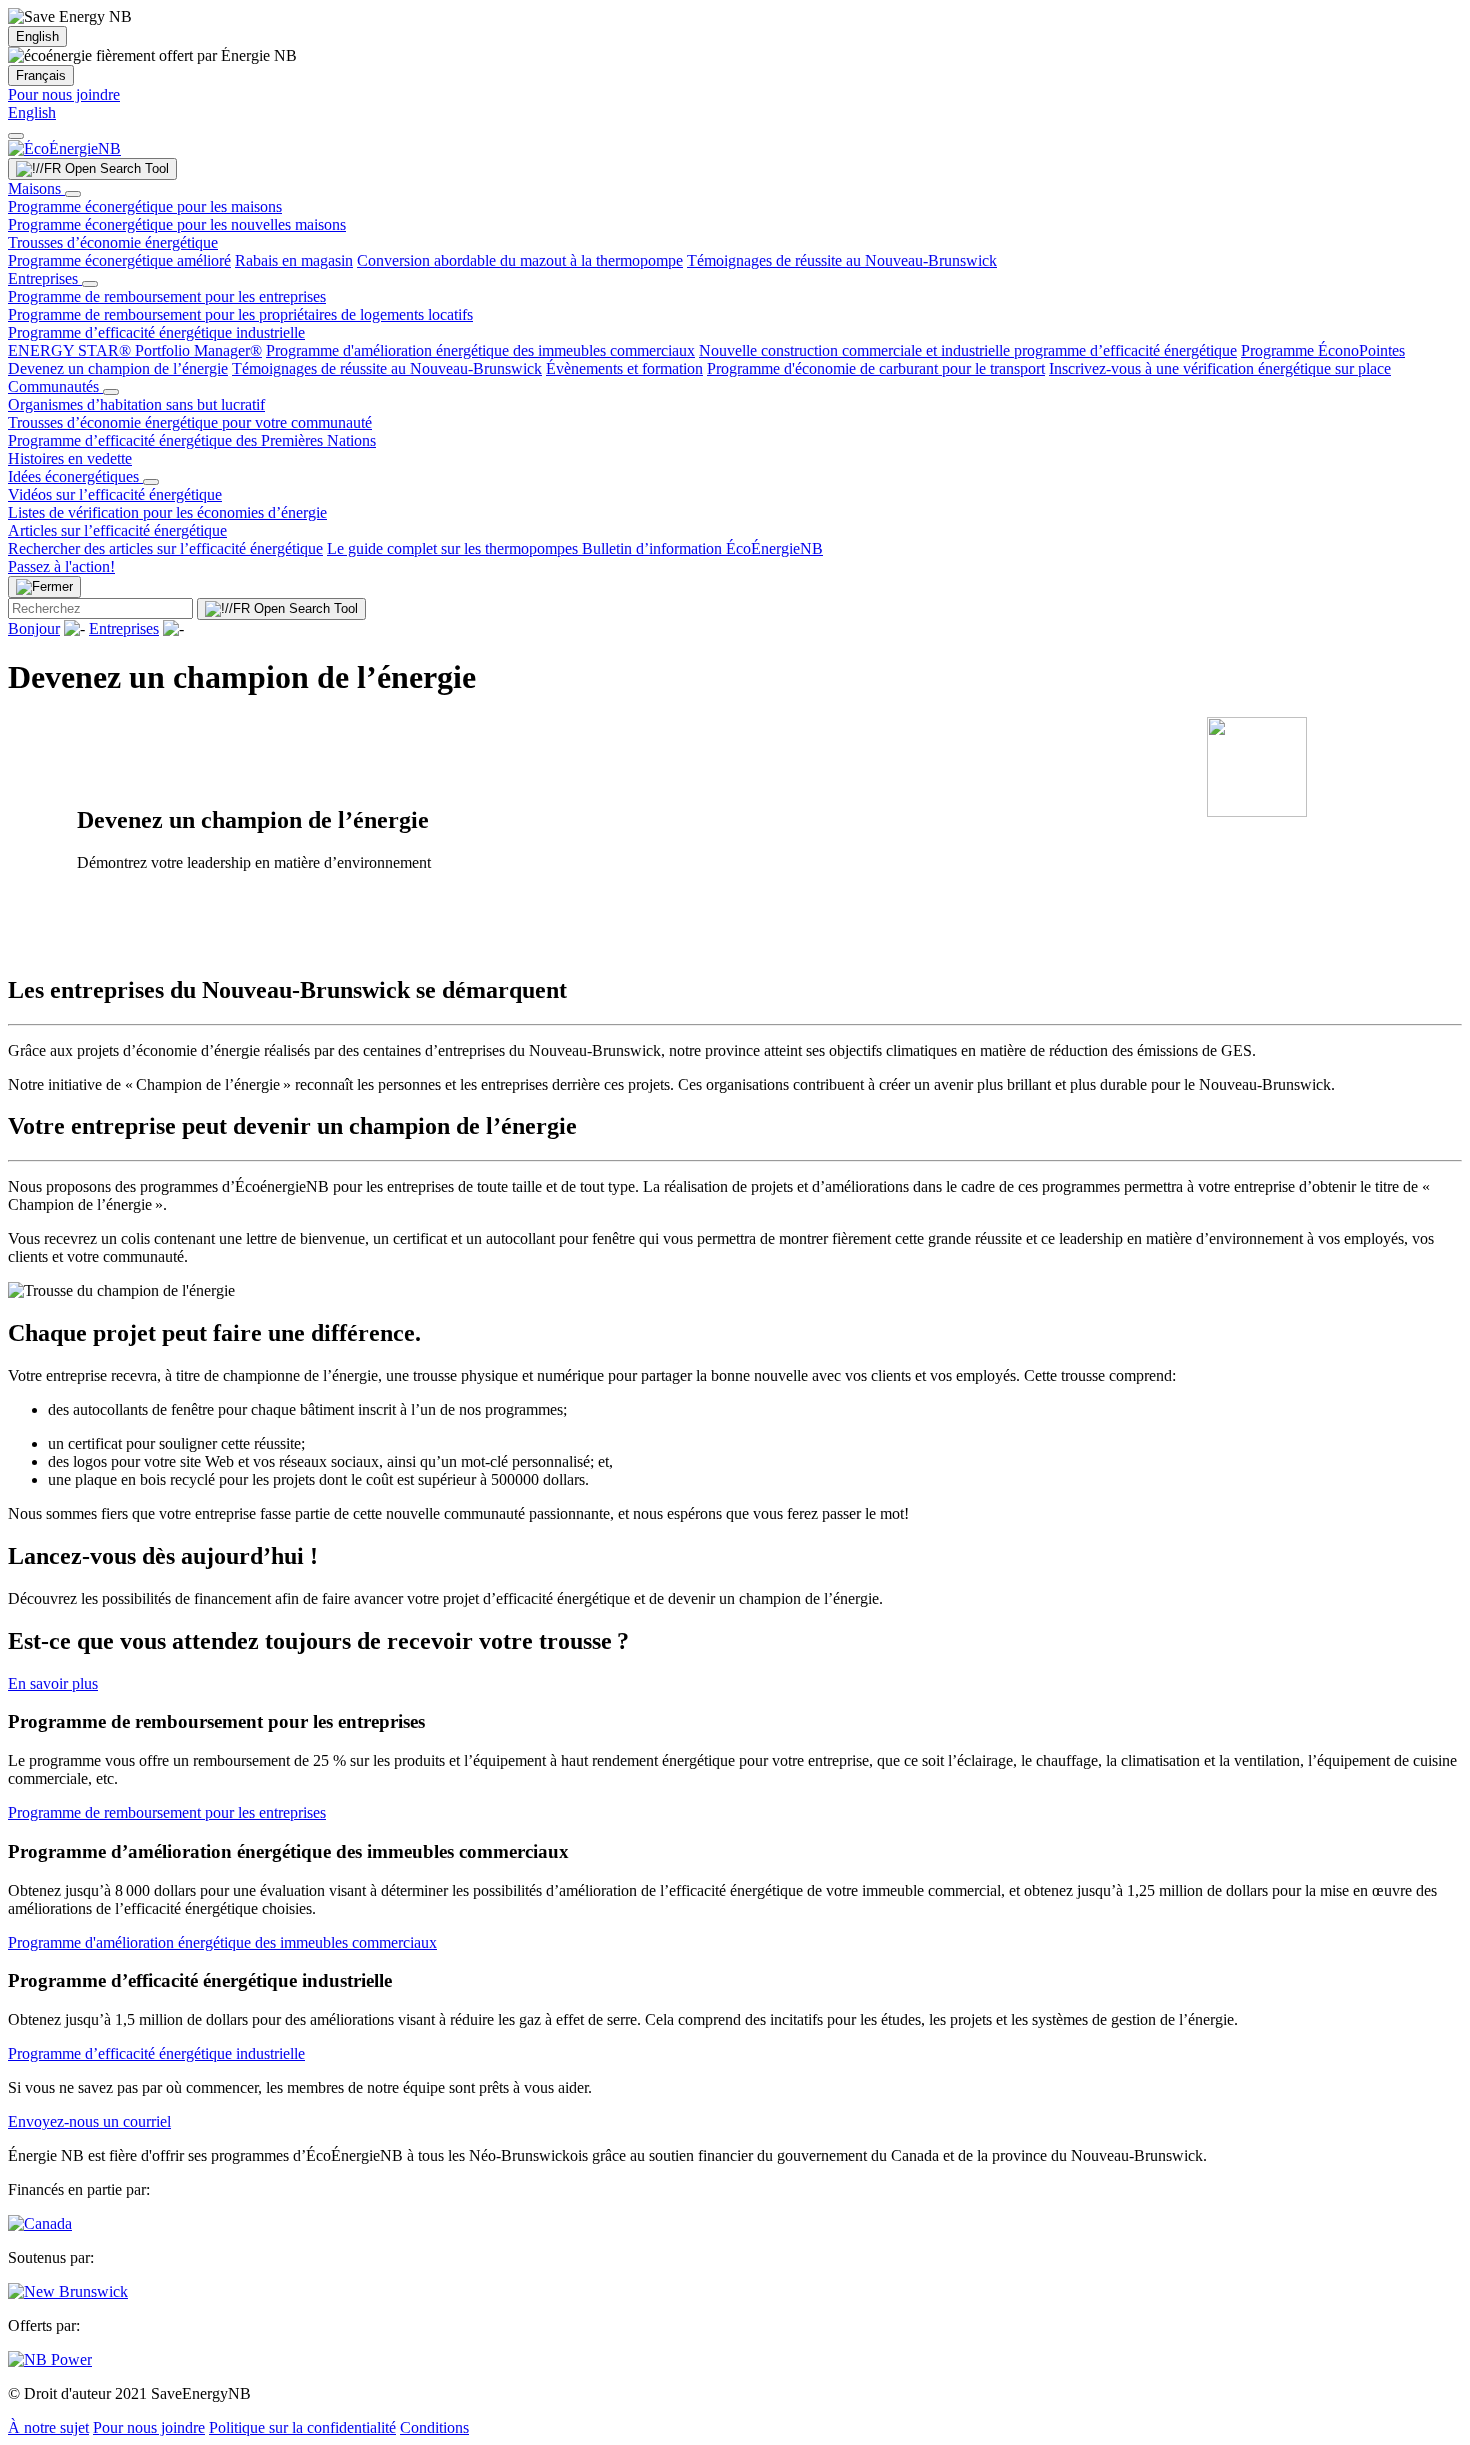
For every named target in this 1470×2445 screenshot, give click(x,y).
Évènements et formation (624, 368)
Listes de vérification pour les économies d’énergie (167, 512)
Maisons (36, 188)
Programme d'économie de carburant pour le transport (876, 368)
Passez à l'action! (61, 566)
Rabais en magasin (294, 260)
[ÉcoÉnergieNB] (64, 148)
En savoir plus (53, 1683)
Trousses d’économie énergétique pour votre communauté (190, 422)
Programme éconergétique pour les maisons (145, 206)
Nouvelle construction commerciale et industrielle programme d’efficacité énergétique (968, 350)
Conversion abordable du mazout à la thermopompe (520, 260)
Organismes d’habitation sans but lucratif (136, 404)
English (37, 36)
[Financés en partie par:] (40, 2223)
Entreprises (45, 278)
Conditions (434, 2427)
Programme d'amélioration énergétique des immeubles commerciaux (480, 350)
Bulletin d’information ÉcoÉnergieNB (702, 548)
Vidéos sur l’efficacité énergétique (115, 494)
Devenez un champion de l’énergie (118, 368)
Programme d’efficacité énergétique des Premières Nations (192, 440)
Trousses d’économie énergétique (113, 242)
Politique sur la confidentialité (302, 2427)
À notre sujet (48, 2427)
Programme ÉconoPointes (1323, 350)
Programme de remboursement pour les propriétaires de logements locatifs (240, 314)
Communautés (55, 386)
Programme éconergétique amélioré (119, 260)
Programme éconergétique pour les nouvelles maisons (177, 224)
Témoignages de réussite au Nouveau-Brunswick (842, 260)
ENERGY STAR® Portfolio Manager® (135, 350)
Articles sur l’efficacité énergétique (117, 530)
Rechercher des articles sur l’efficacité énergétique (165, 548)
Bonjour (34, 628)
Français (41, 75)
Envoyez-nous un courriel (89, 2121)
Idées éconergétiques (75, 476)
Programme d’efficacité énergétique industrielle (156, 332)
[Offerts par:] (50, 2359)
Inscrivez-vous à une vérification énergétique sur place (1220, 368)
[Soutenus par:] (68, 2291)
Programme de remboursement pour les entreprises (167, 296)
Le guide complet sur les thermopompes (454, 548)
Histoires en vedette (70, 458)
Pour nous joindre (64, 94)
